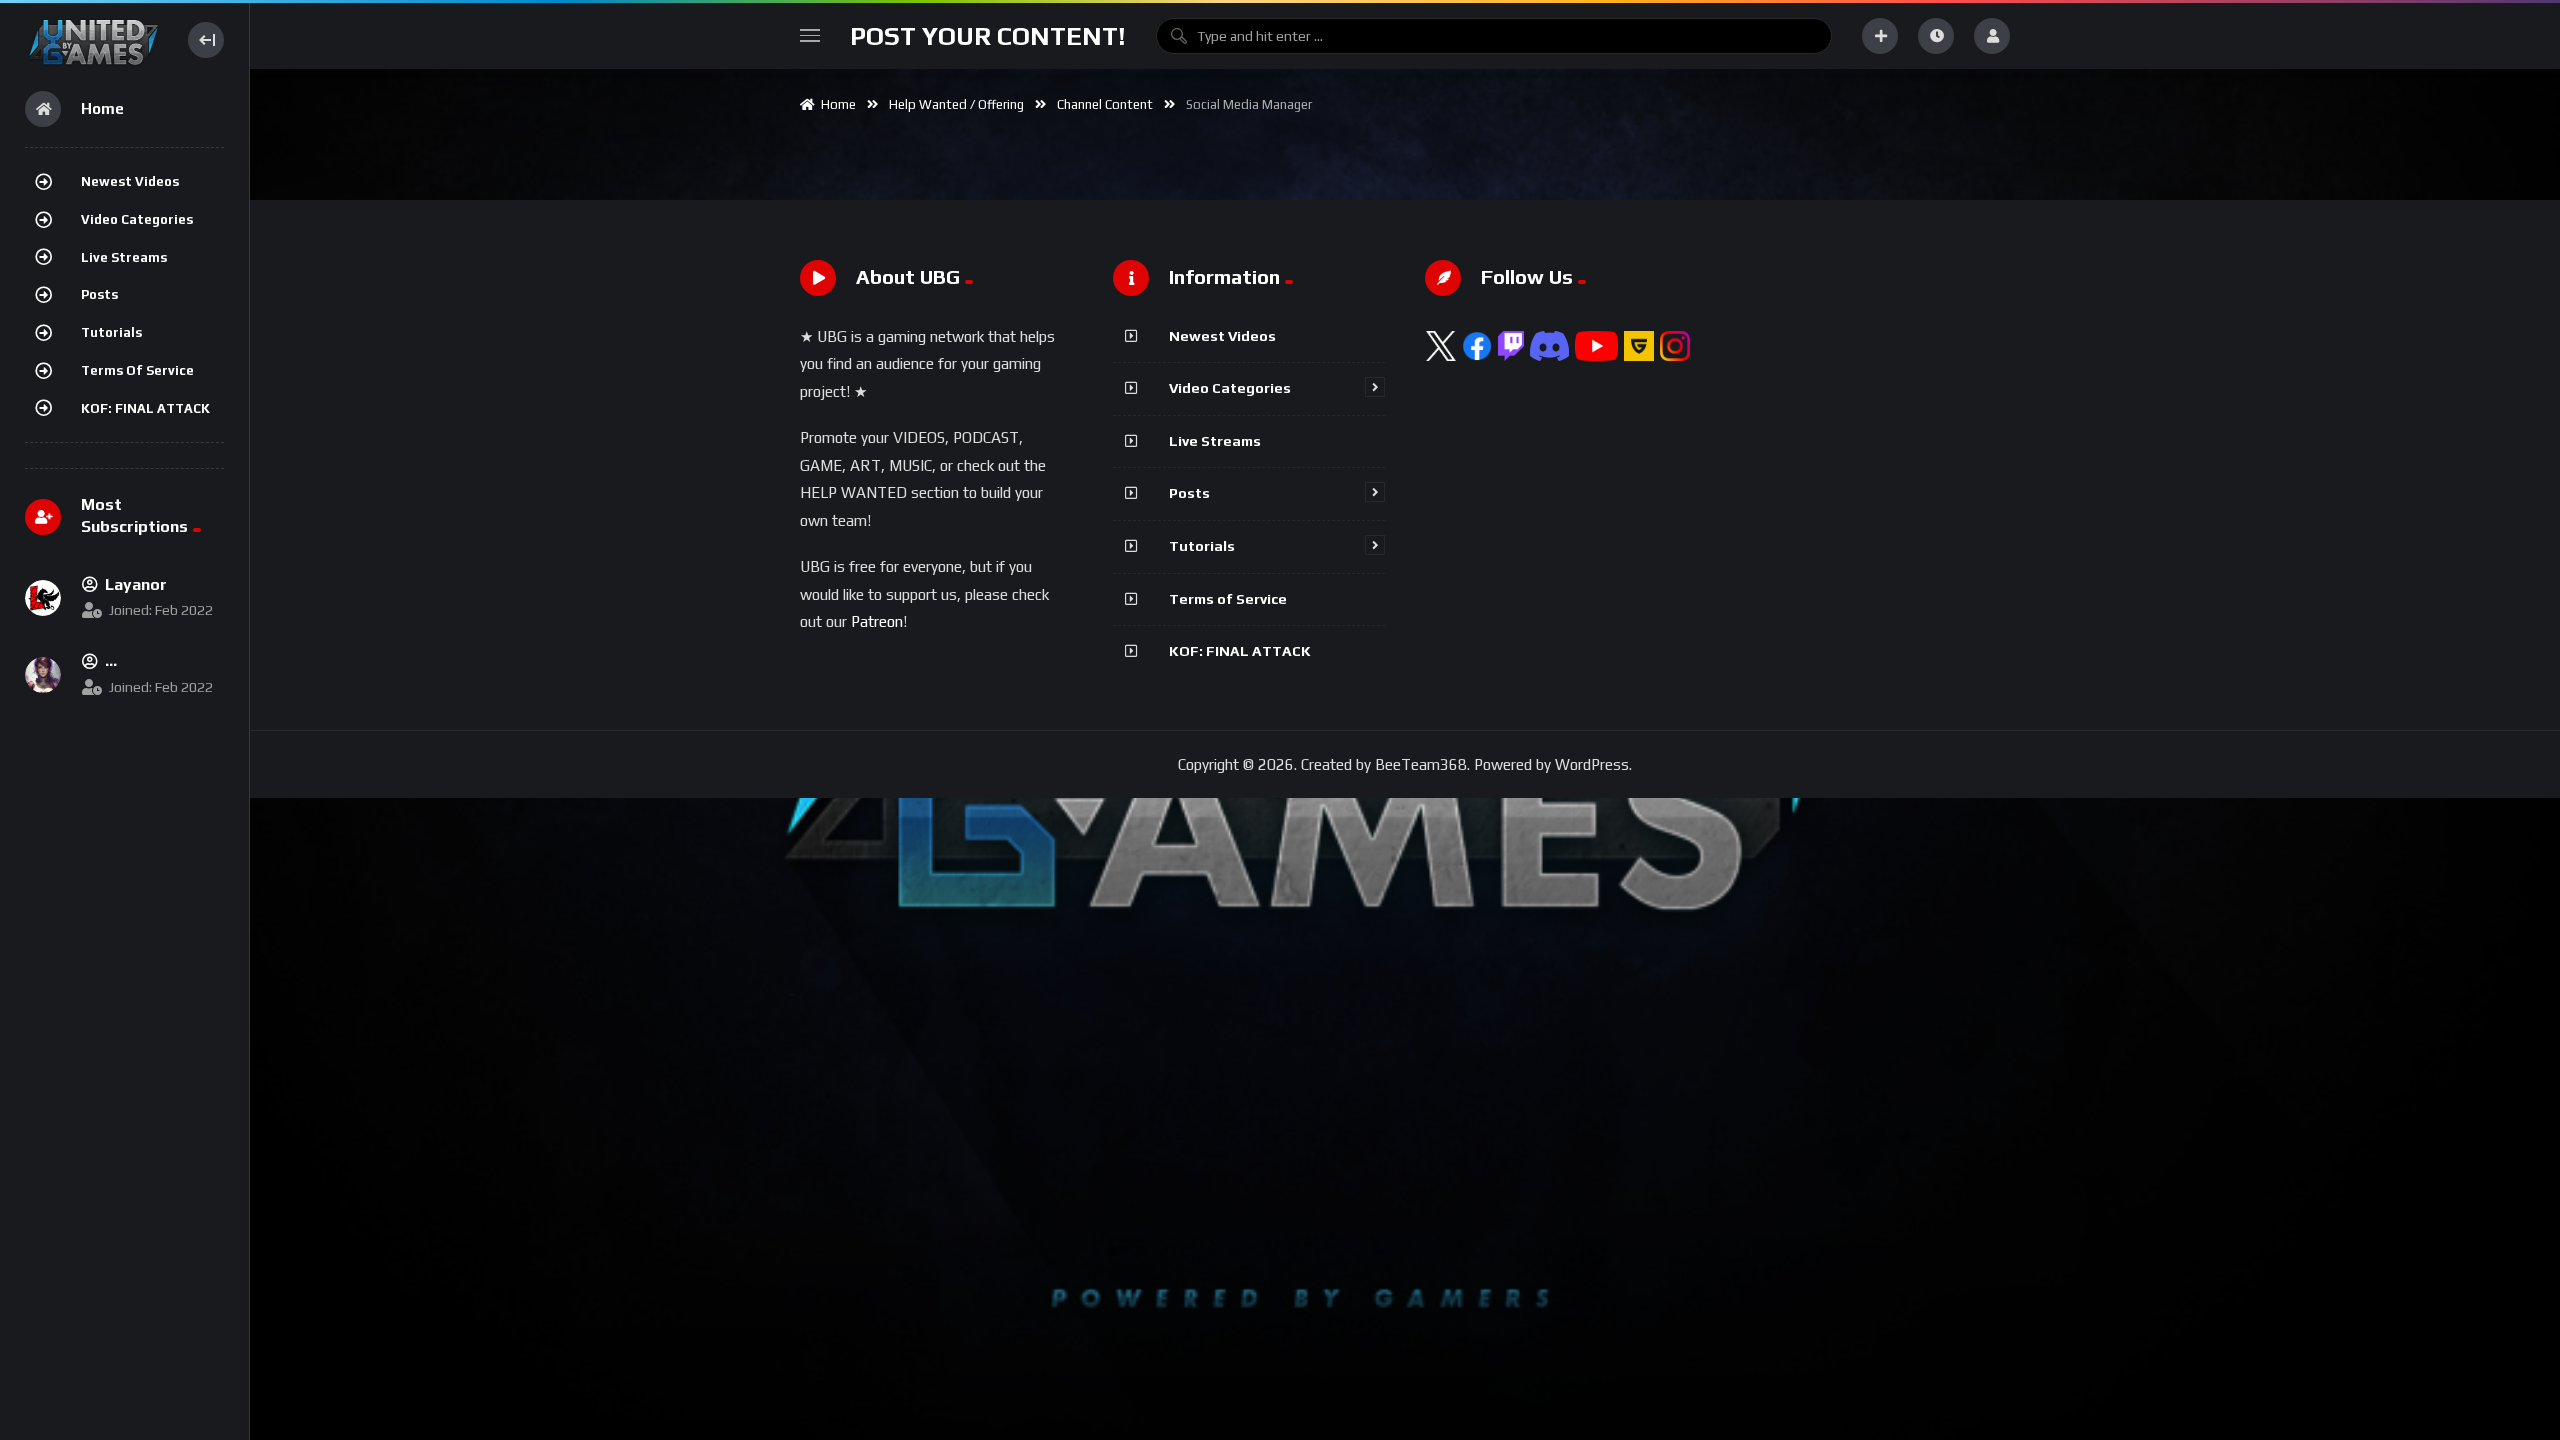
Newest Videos (130, 181)
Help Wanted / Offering (956, 104)
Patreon (877, 621)
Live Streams (124, 257)
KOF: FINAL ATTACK (145, 408)
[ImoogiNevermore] (43, 675)
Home (835, 104)
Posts (99, 294)
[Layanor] (43, 598)
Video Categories (137, 219)
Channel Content (1105, 104)
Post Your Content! (988, 36)
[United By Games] (93, 39)
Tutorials (111, 332)
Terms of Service (137, 370)
